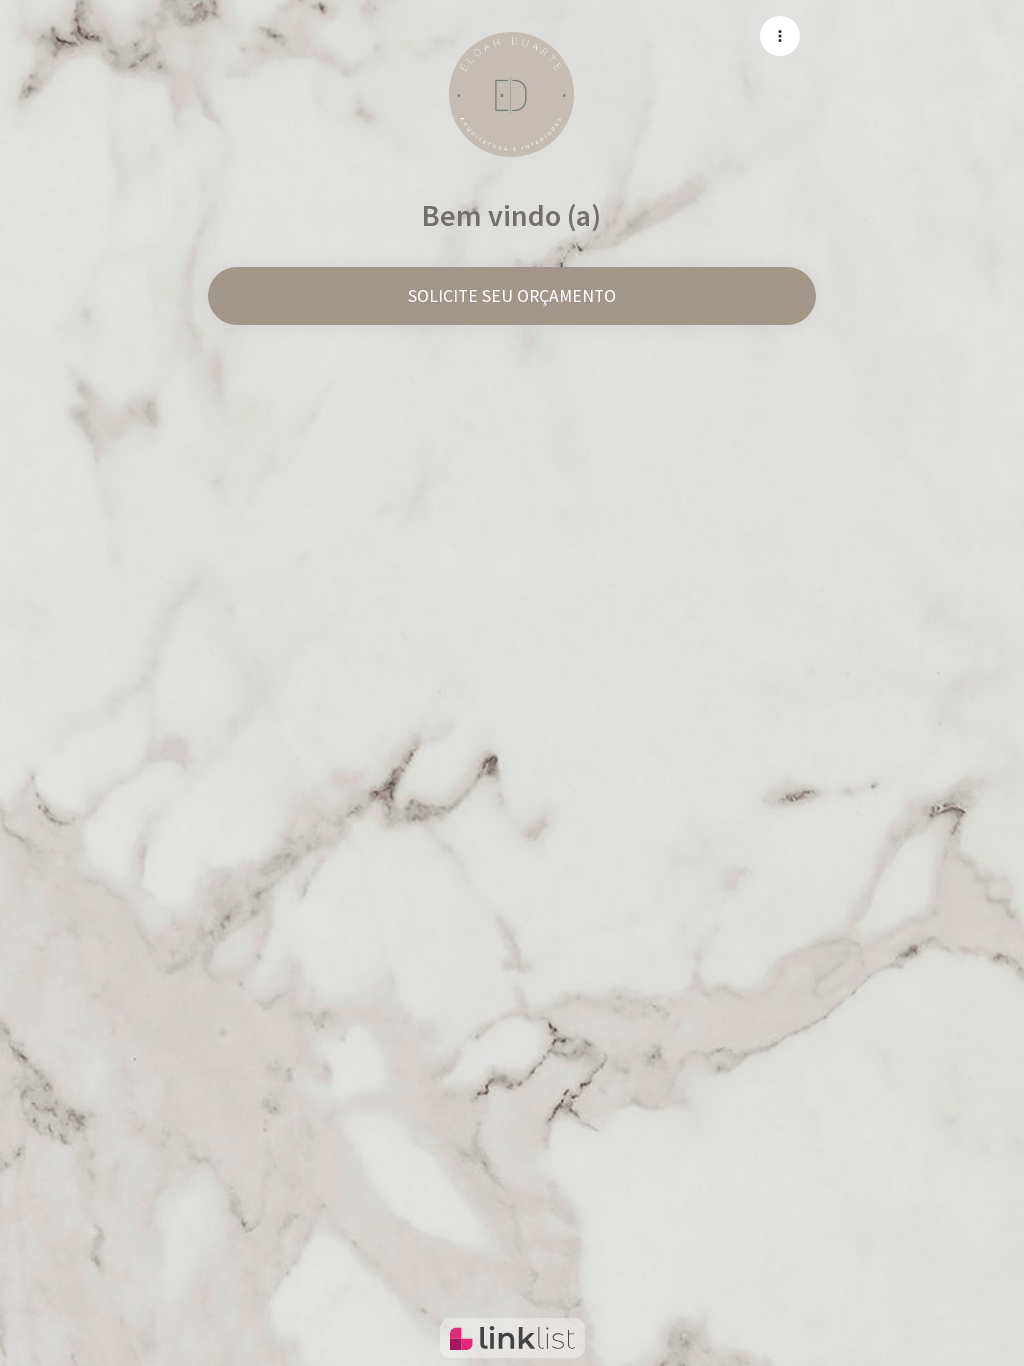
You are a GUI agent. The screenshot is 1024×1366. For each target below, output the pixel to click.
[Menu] (780, 36)
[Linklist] (512, 1338)
